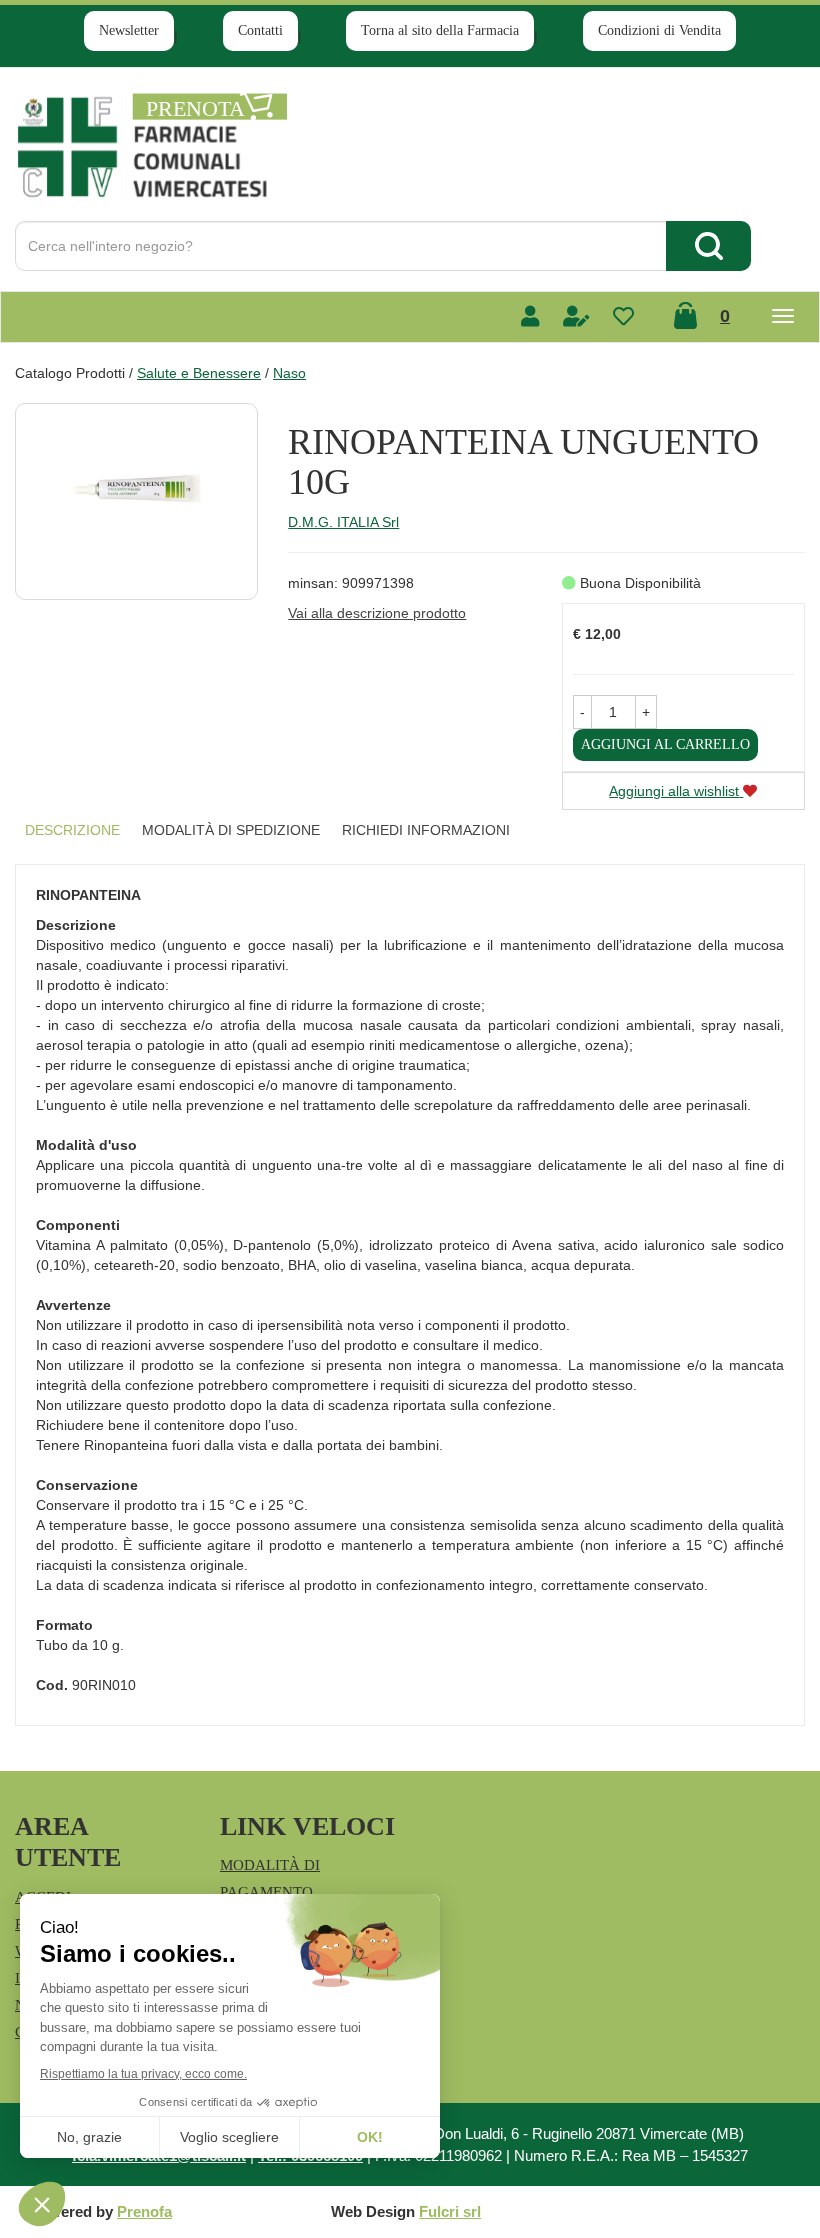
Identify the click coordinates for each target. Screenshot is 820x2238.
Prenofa (144, 2211)
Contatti (260, 30)
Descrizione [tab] (72, 830)
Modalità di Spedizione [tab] (231, 830)
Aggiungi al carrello (665, 744)
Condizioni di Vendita (659, 30)
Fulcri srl (450, 2211)
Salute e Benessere (199, 373)
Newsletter (129, 30)
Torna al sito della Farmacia (440, 30)
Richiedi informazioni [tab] (426, 830)
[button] (582, 712)
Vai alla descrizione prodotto (377, 613)
